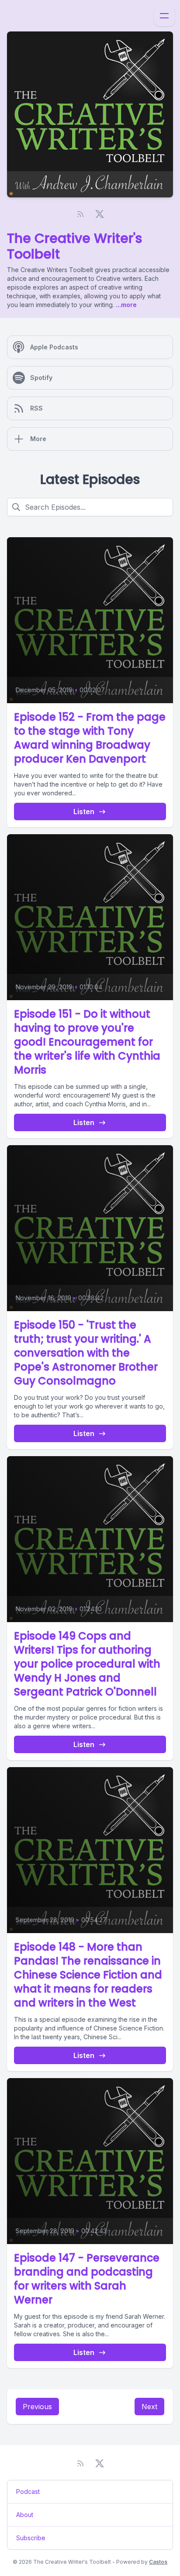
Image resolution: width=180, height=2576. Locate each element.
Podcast (28, 2491)
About (25, 2515)
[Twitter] (100, 214)
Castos (158, 2562)
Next (149, 2407)
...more (125, 305)
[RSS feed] (80, 214)
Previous (37, 2407)
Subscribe (31, 2538)
